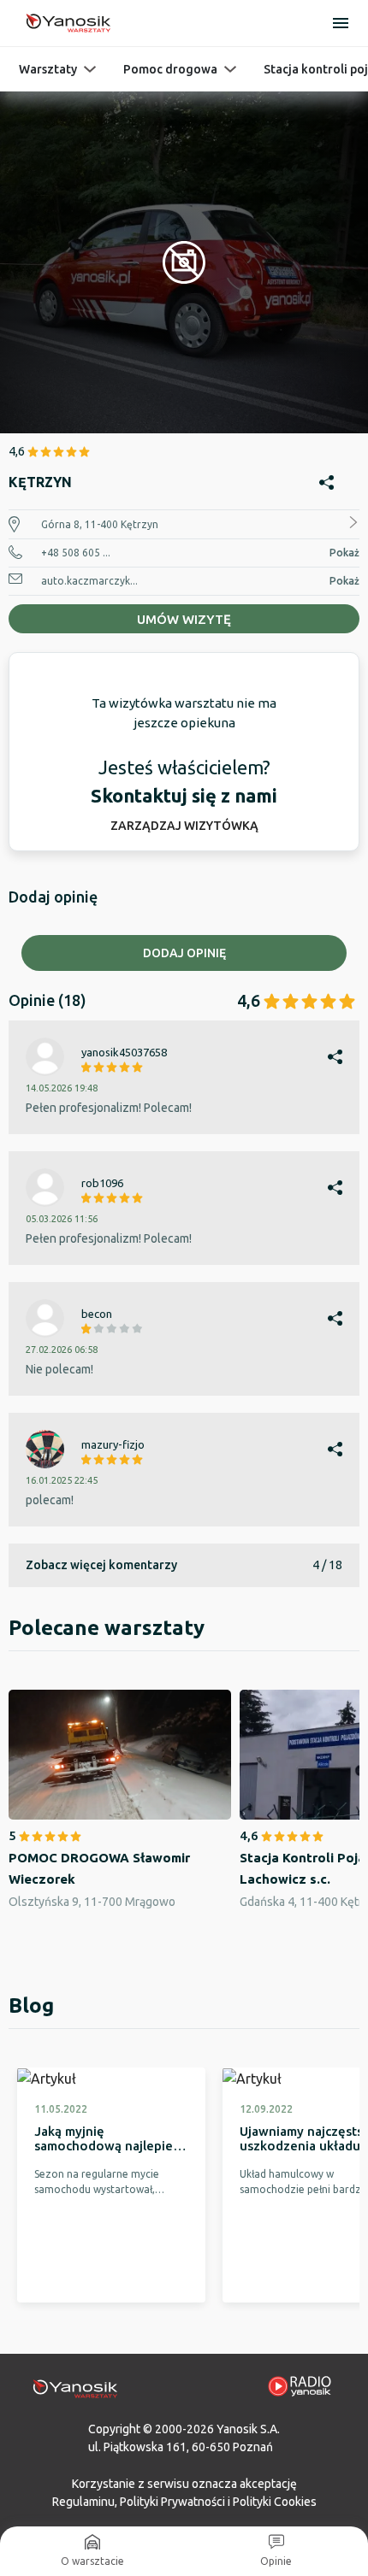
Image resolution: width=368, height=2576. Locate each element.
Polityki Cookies (275, 2502)
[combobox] (184, 1147)
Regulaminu (83, 2502)
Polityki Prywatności (172, 2502)
